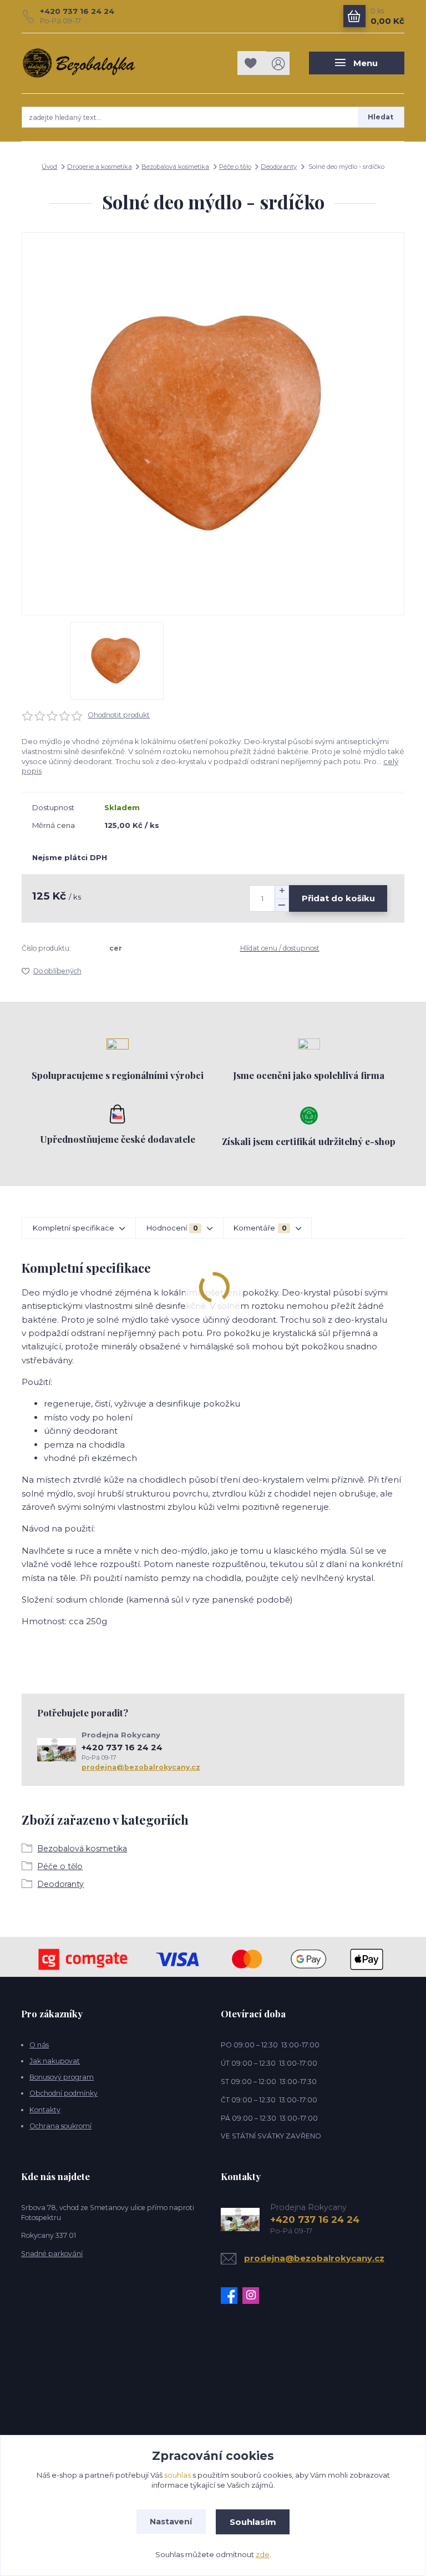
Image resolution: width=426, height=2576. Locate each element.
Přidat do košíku (338, 898)
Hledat (381, 117)
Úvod (49, 167)
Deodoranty (279, 167)
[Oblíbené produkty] (252, 63)
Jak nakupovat (55, 2061)
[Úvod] (79, 63)
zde (263, 2554)
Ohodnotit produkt (119, 715)
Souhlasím (253, 2522)
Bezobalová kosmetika (175, 167)
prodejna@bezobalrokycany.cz (141, 1767)
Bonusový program (62, 2077)
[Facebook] (232, 2296)
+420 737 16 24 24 (77, 11)
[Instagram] (253, 2296)
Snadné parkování (52, 2254)
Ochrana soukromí (60, 2126)
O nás (39, 2045)
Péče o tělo (235, 167)
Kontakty (45, 2110)
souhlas (177, 2475)
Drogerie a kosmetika (100, 167)
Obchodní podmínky (64, 2093)
